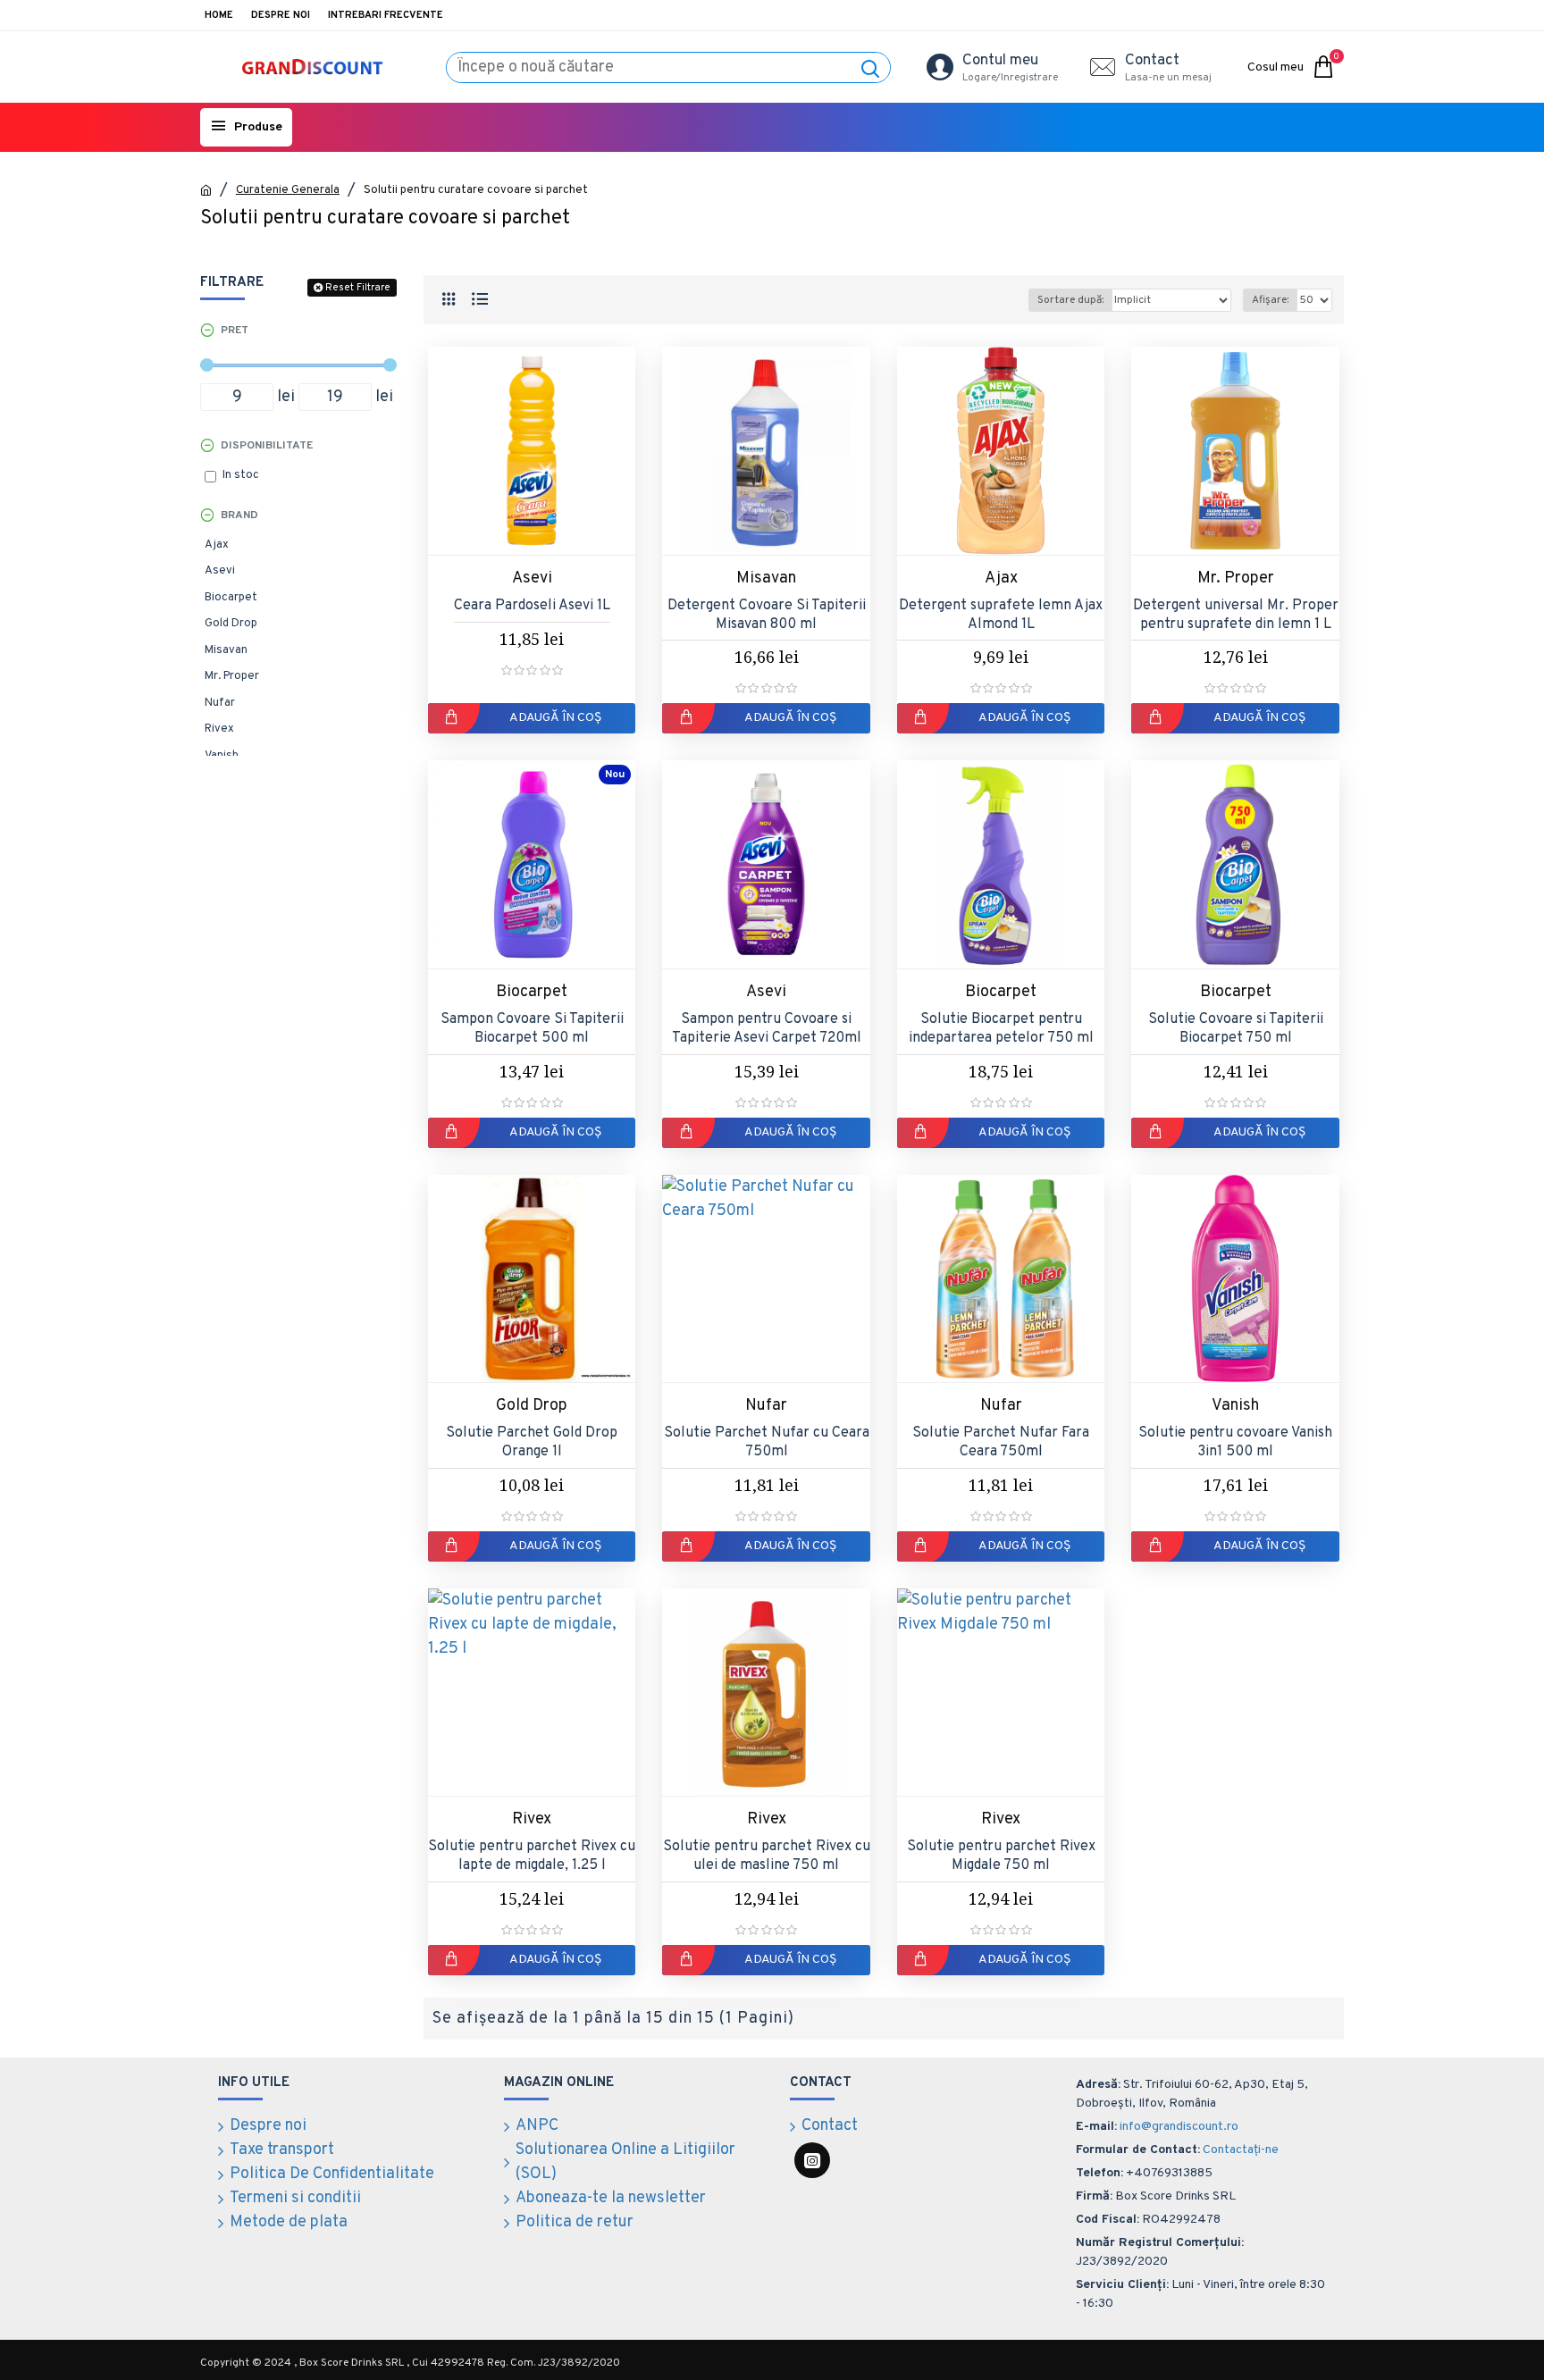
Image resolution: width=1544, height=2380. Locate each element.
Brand (239, 515)
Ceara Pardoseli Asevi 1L (532, 606)
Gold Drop (532, 1406)
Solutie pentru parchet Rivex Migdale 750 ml (1001, 1856)
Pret (235, 331)
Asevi (532, 578)
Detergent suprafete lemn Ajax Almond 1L (1001, 615)
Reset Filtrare (358, 288)
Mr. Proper (1236, 578)
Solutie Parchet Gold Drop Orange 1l (532, 1442)
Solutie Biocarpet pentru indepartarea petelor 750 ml (1001, 1029)
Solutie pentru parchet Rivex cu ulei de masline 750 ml (766, 1856)
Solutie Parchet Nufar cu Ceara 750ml (767, 1442)
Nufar (766, 1406)
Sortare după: (1070, 300)
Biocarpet (532, 992)
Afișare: (1270, 300)
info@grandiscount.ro (1179, 2127)
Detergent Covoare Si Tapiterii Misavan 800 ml (767, 615)
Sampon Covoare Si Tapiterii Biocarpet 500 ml (532, 1029)
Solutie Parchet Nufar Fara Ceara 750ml (1001, 1442)
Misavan (766, 578)
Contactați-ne (1241, 2150)
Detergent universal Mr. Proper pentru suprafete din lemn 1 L (1236, 615)
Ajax (1001, 578)
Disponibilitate (267, 446)
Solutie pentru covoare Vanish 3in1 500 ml (1235, 1442)
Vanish (1235, 1406)
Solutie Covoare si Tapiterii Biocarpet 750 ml (1236, 1029)
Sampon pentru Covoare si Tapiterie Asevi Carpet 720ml (767, 1029)
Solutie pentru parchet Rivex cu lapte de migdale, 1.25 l (532, 1856)
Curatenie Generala (288, 190)
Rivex (532, 1819)
